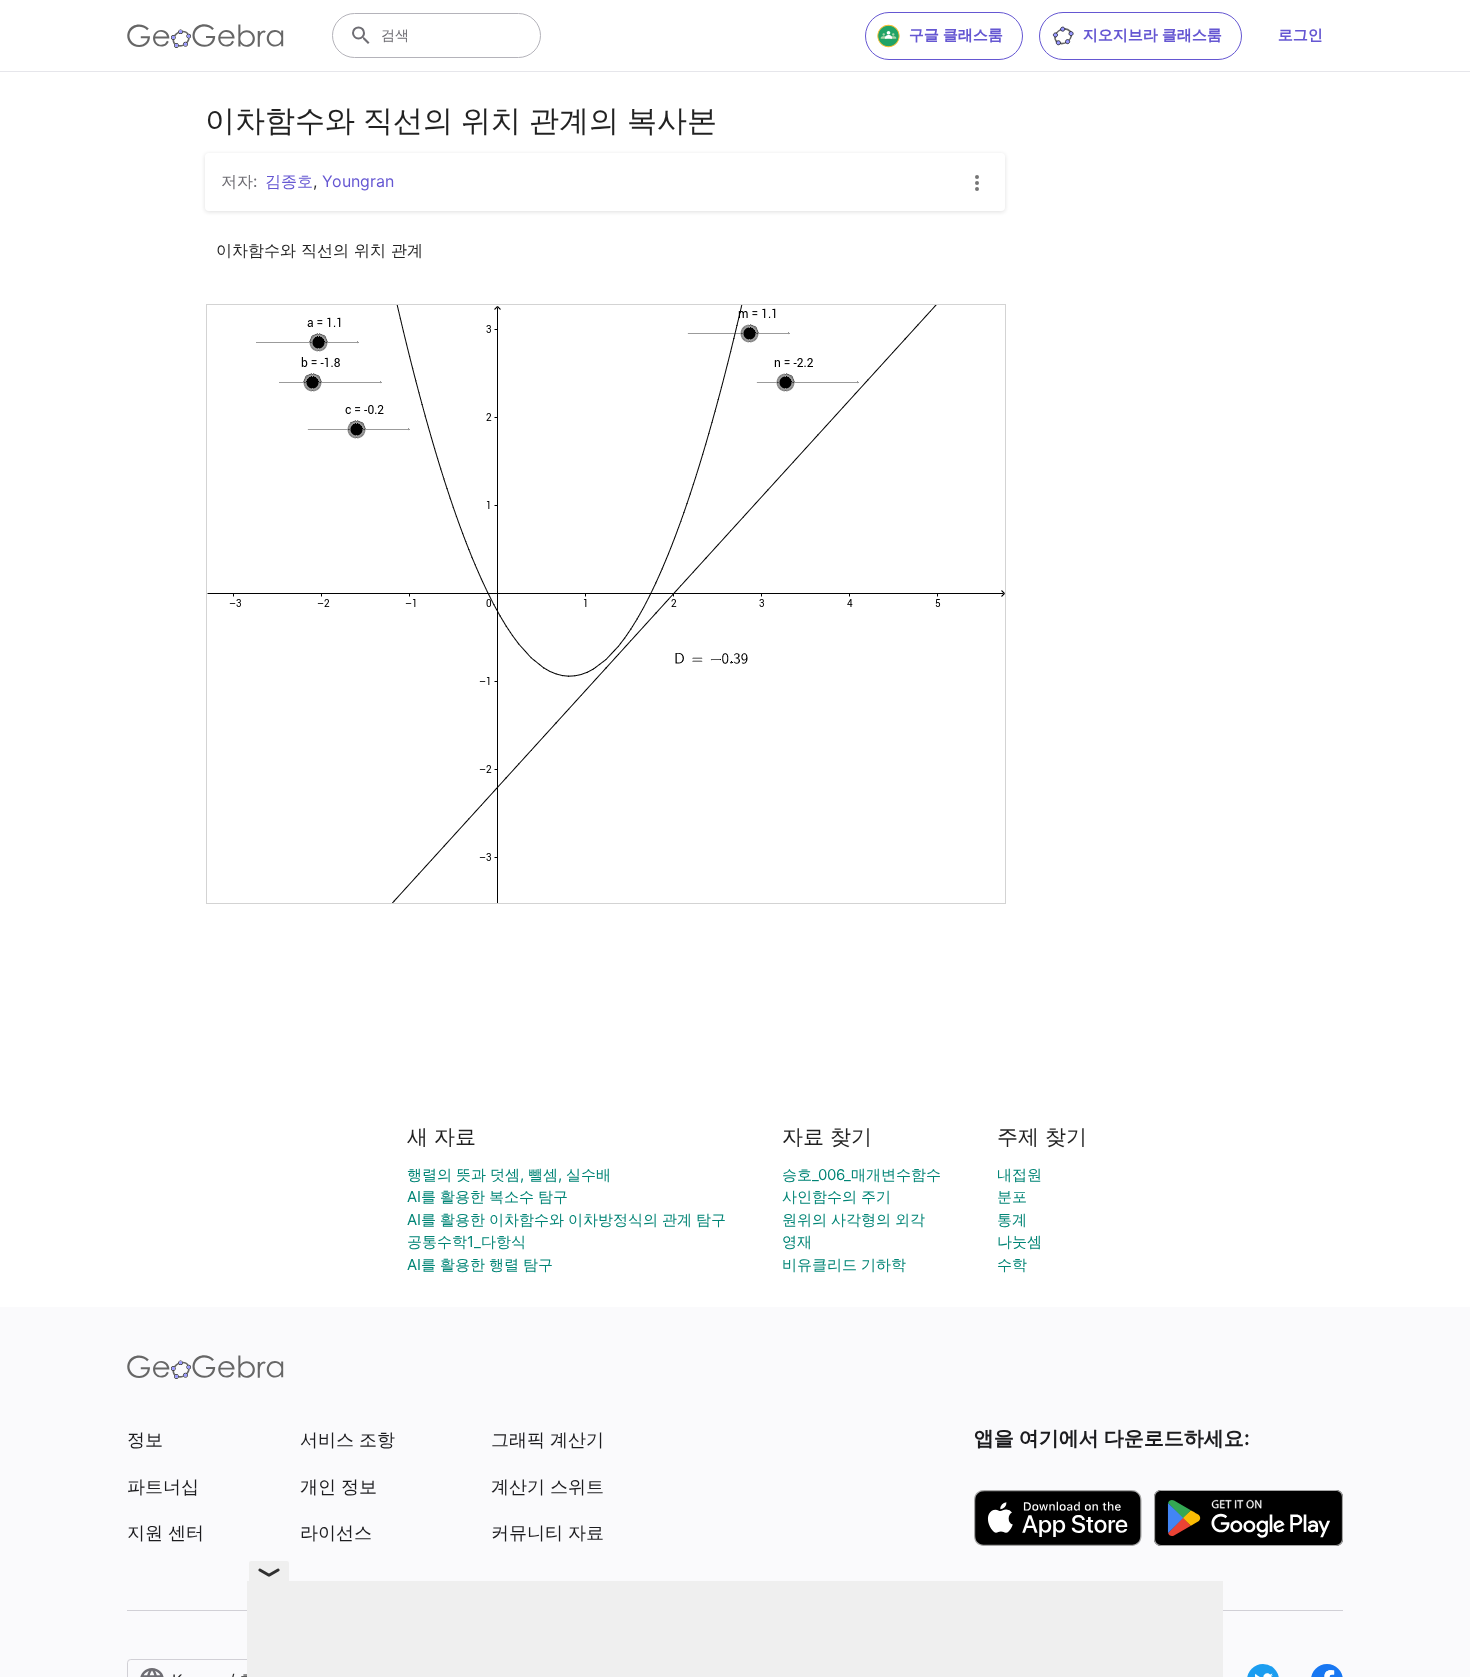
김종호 (289, 181)
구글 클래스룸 (956, 34)
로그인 (1300, 34)
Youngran (358, 181)
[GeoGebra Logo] (205, 36)
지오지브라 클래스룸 (1152, 34)
